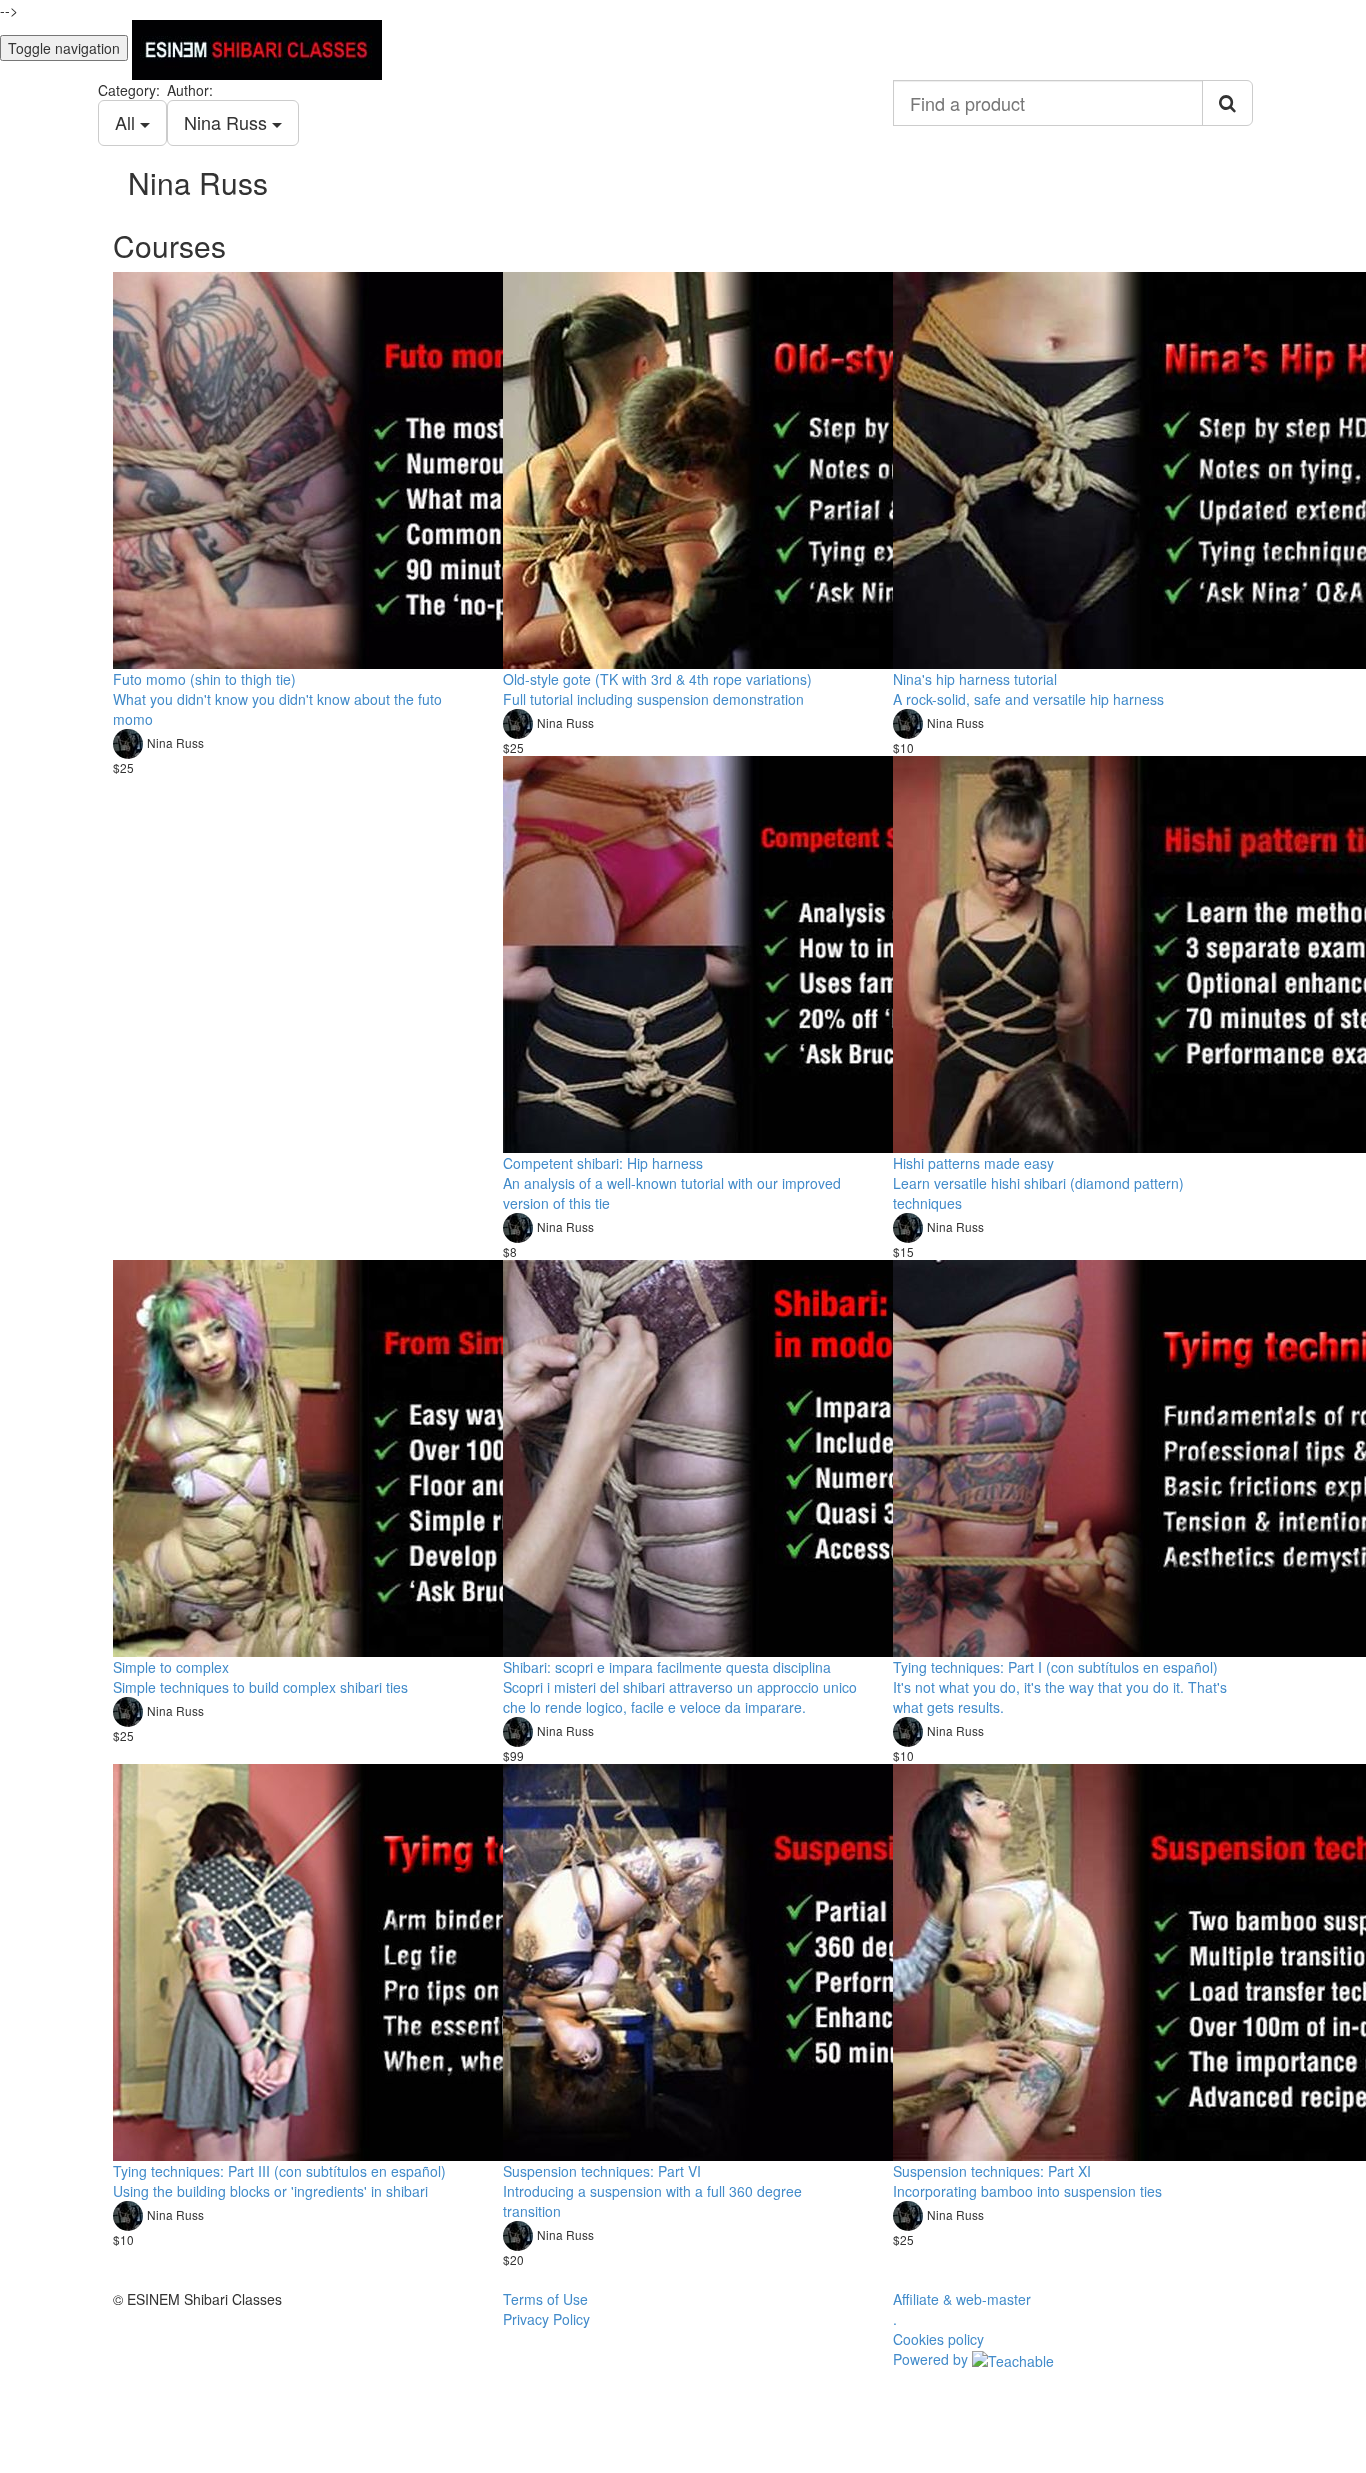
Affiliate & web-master (962, 2299)
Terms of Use (545, 2299)
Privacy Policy (546, 2319)
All (127, 122)
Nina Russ (228, 122)
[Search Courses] (1227, 103)
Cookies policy (938, 2339)
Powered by (932, 2359)
